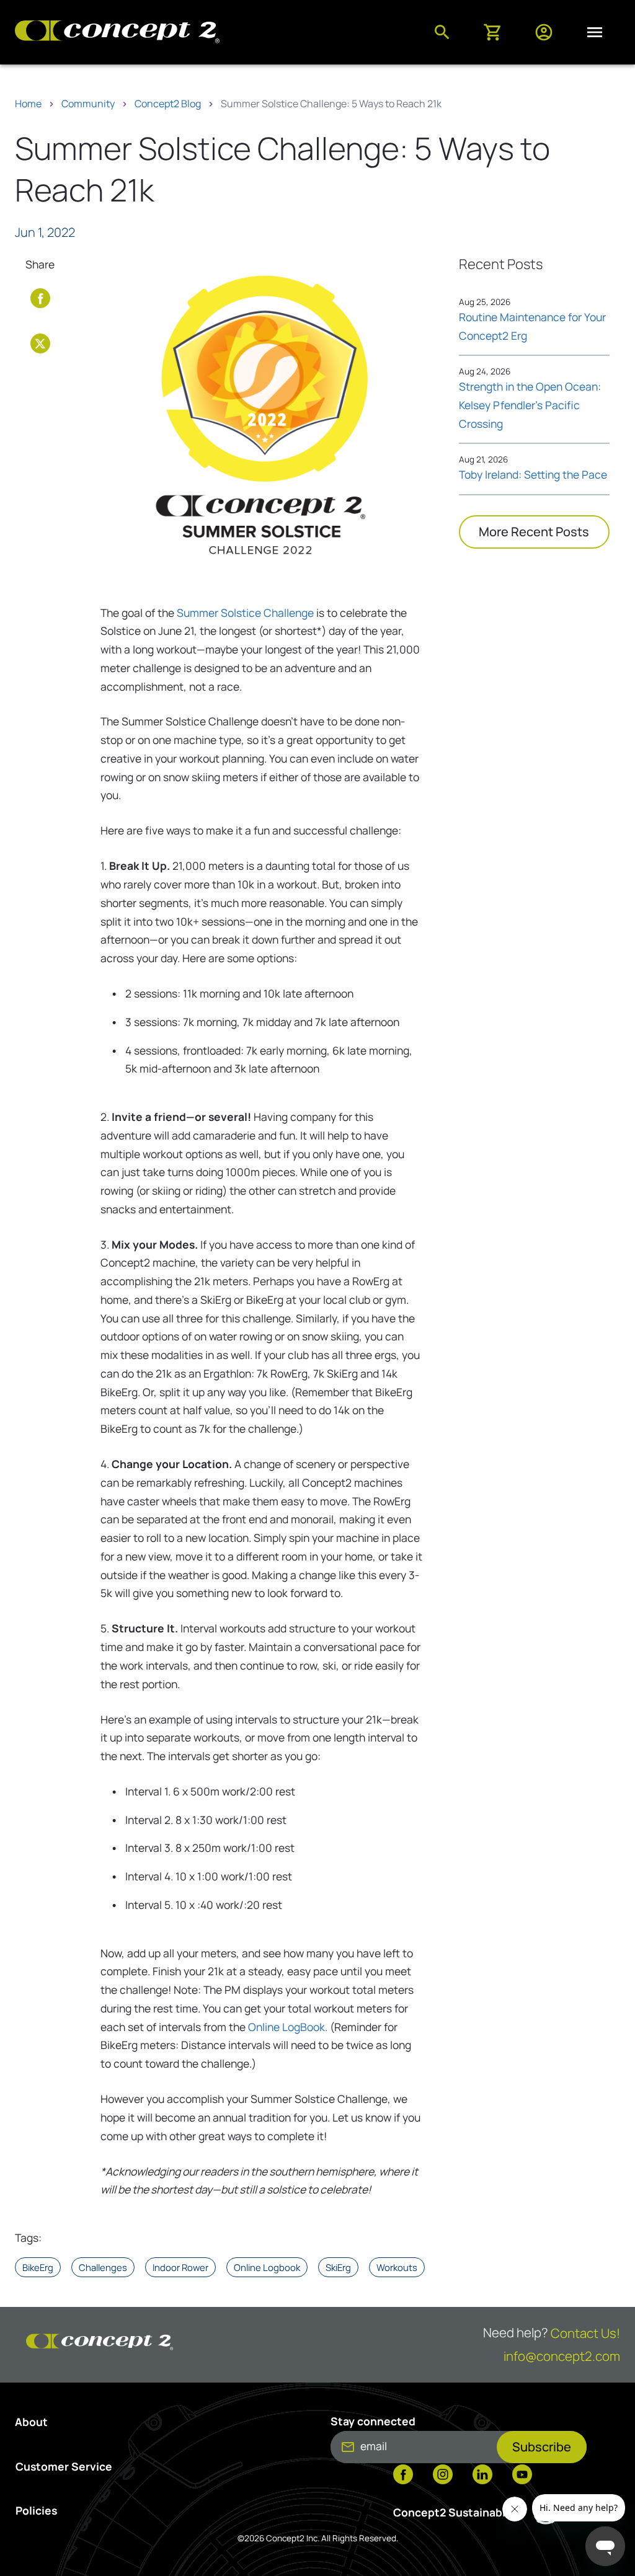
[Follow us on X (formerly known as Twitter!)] (40, 342)
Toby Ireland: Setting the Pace (533, 474)
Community (88, 104)
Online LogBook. (288, 2027)
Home (28, 104)
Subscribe (542, 2447)
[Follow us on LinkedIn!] (482, 2476)
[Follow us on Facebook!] (40, 297)
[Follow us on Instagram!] (443, 2476)
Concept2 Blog (168, 104)
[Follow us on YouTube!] (522, 2476)
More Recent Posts (534, 532)
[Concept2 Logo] (117, 33)
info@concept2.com (562, 2356)
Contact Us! (585, 2333)
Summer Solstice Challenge (245, 613)
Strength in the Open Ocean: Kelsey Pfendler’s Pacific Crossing (530, 405)
